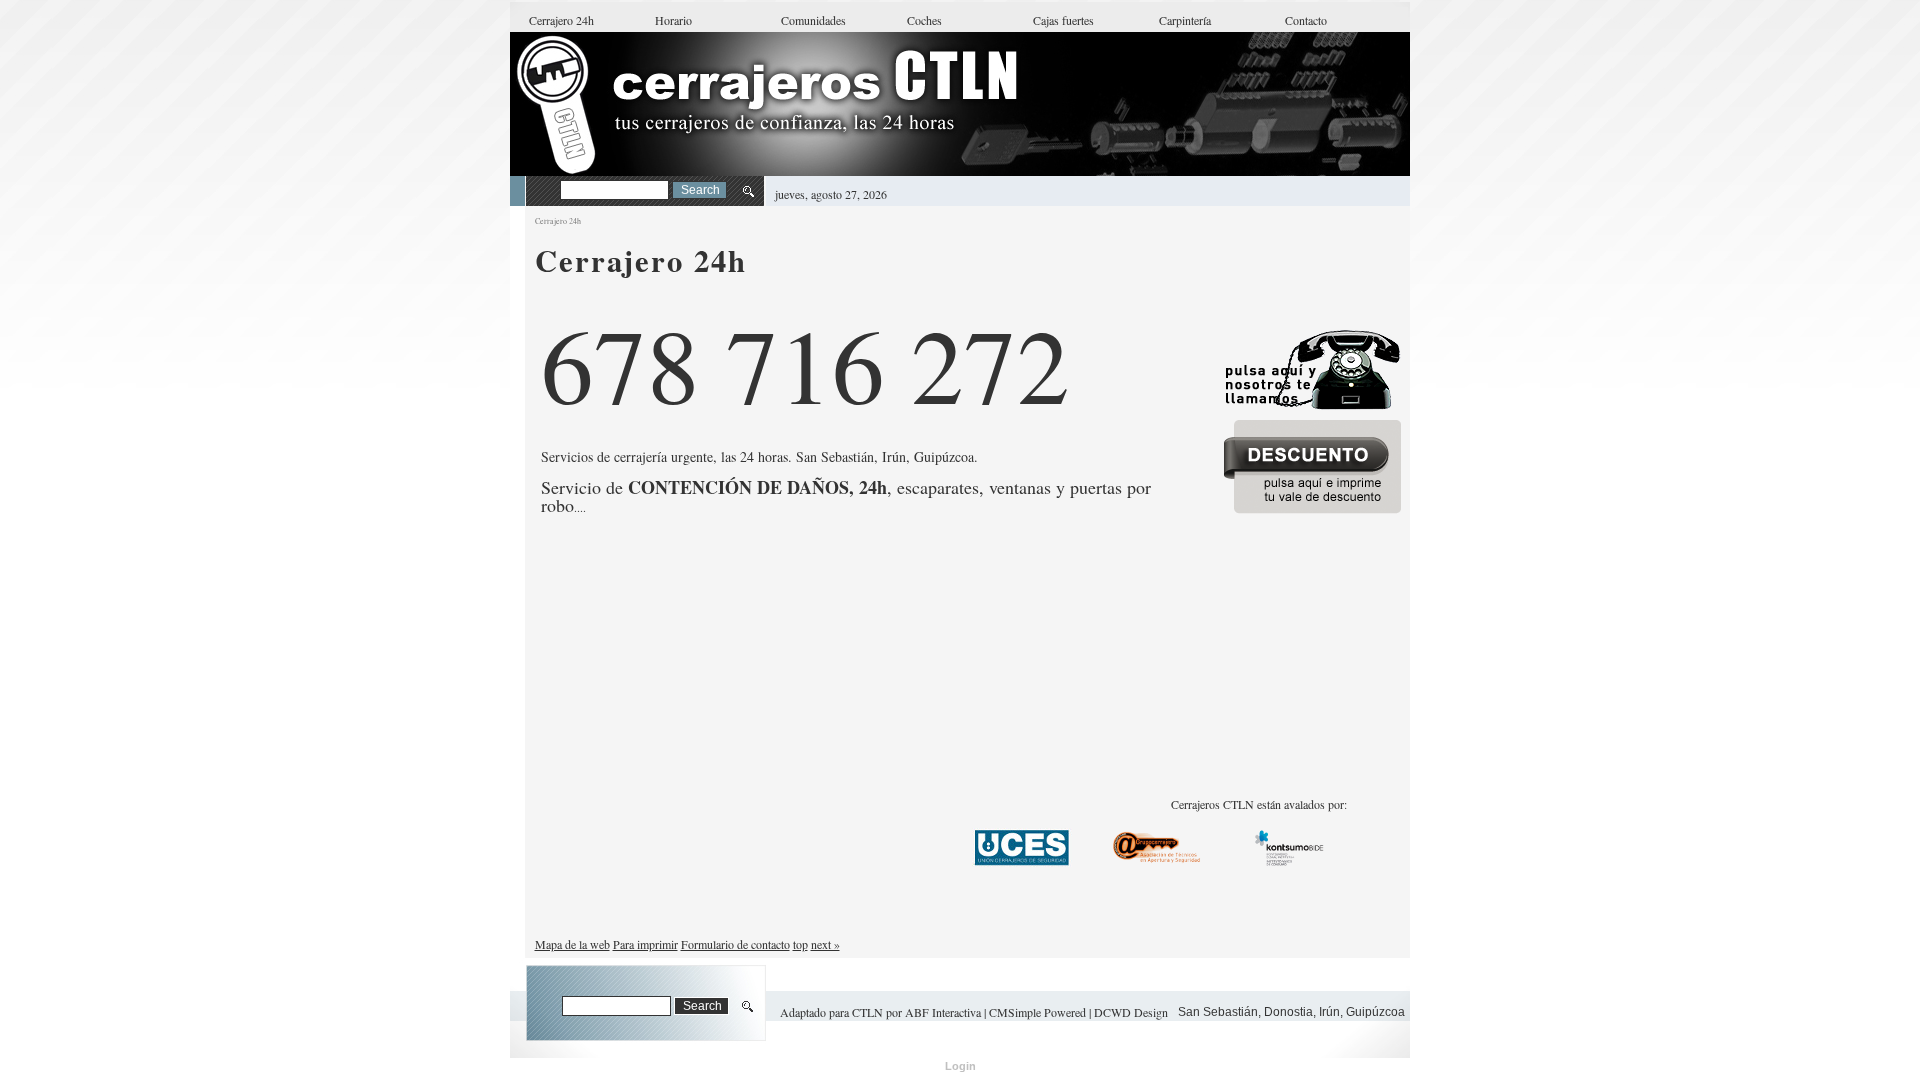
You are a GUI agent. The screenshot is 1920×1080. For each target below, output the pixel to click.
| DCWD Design (1128, 1012)
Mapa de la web (572, 944)
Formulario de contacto (735, 944)
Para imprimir (645, 944)
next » (825, 944)
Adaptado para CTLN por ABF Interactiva (880, 1012)
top (800, 944)
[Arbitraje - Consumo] (1292, 862)
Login (960, 1066)
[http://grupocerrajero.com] (1157, 847)
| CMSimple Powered (1036, 1012)
